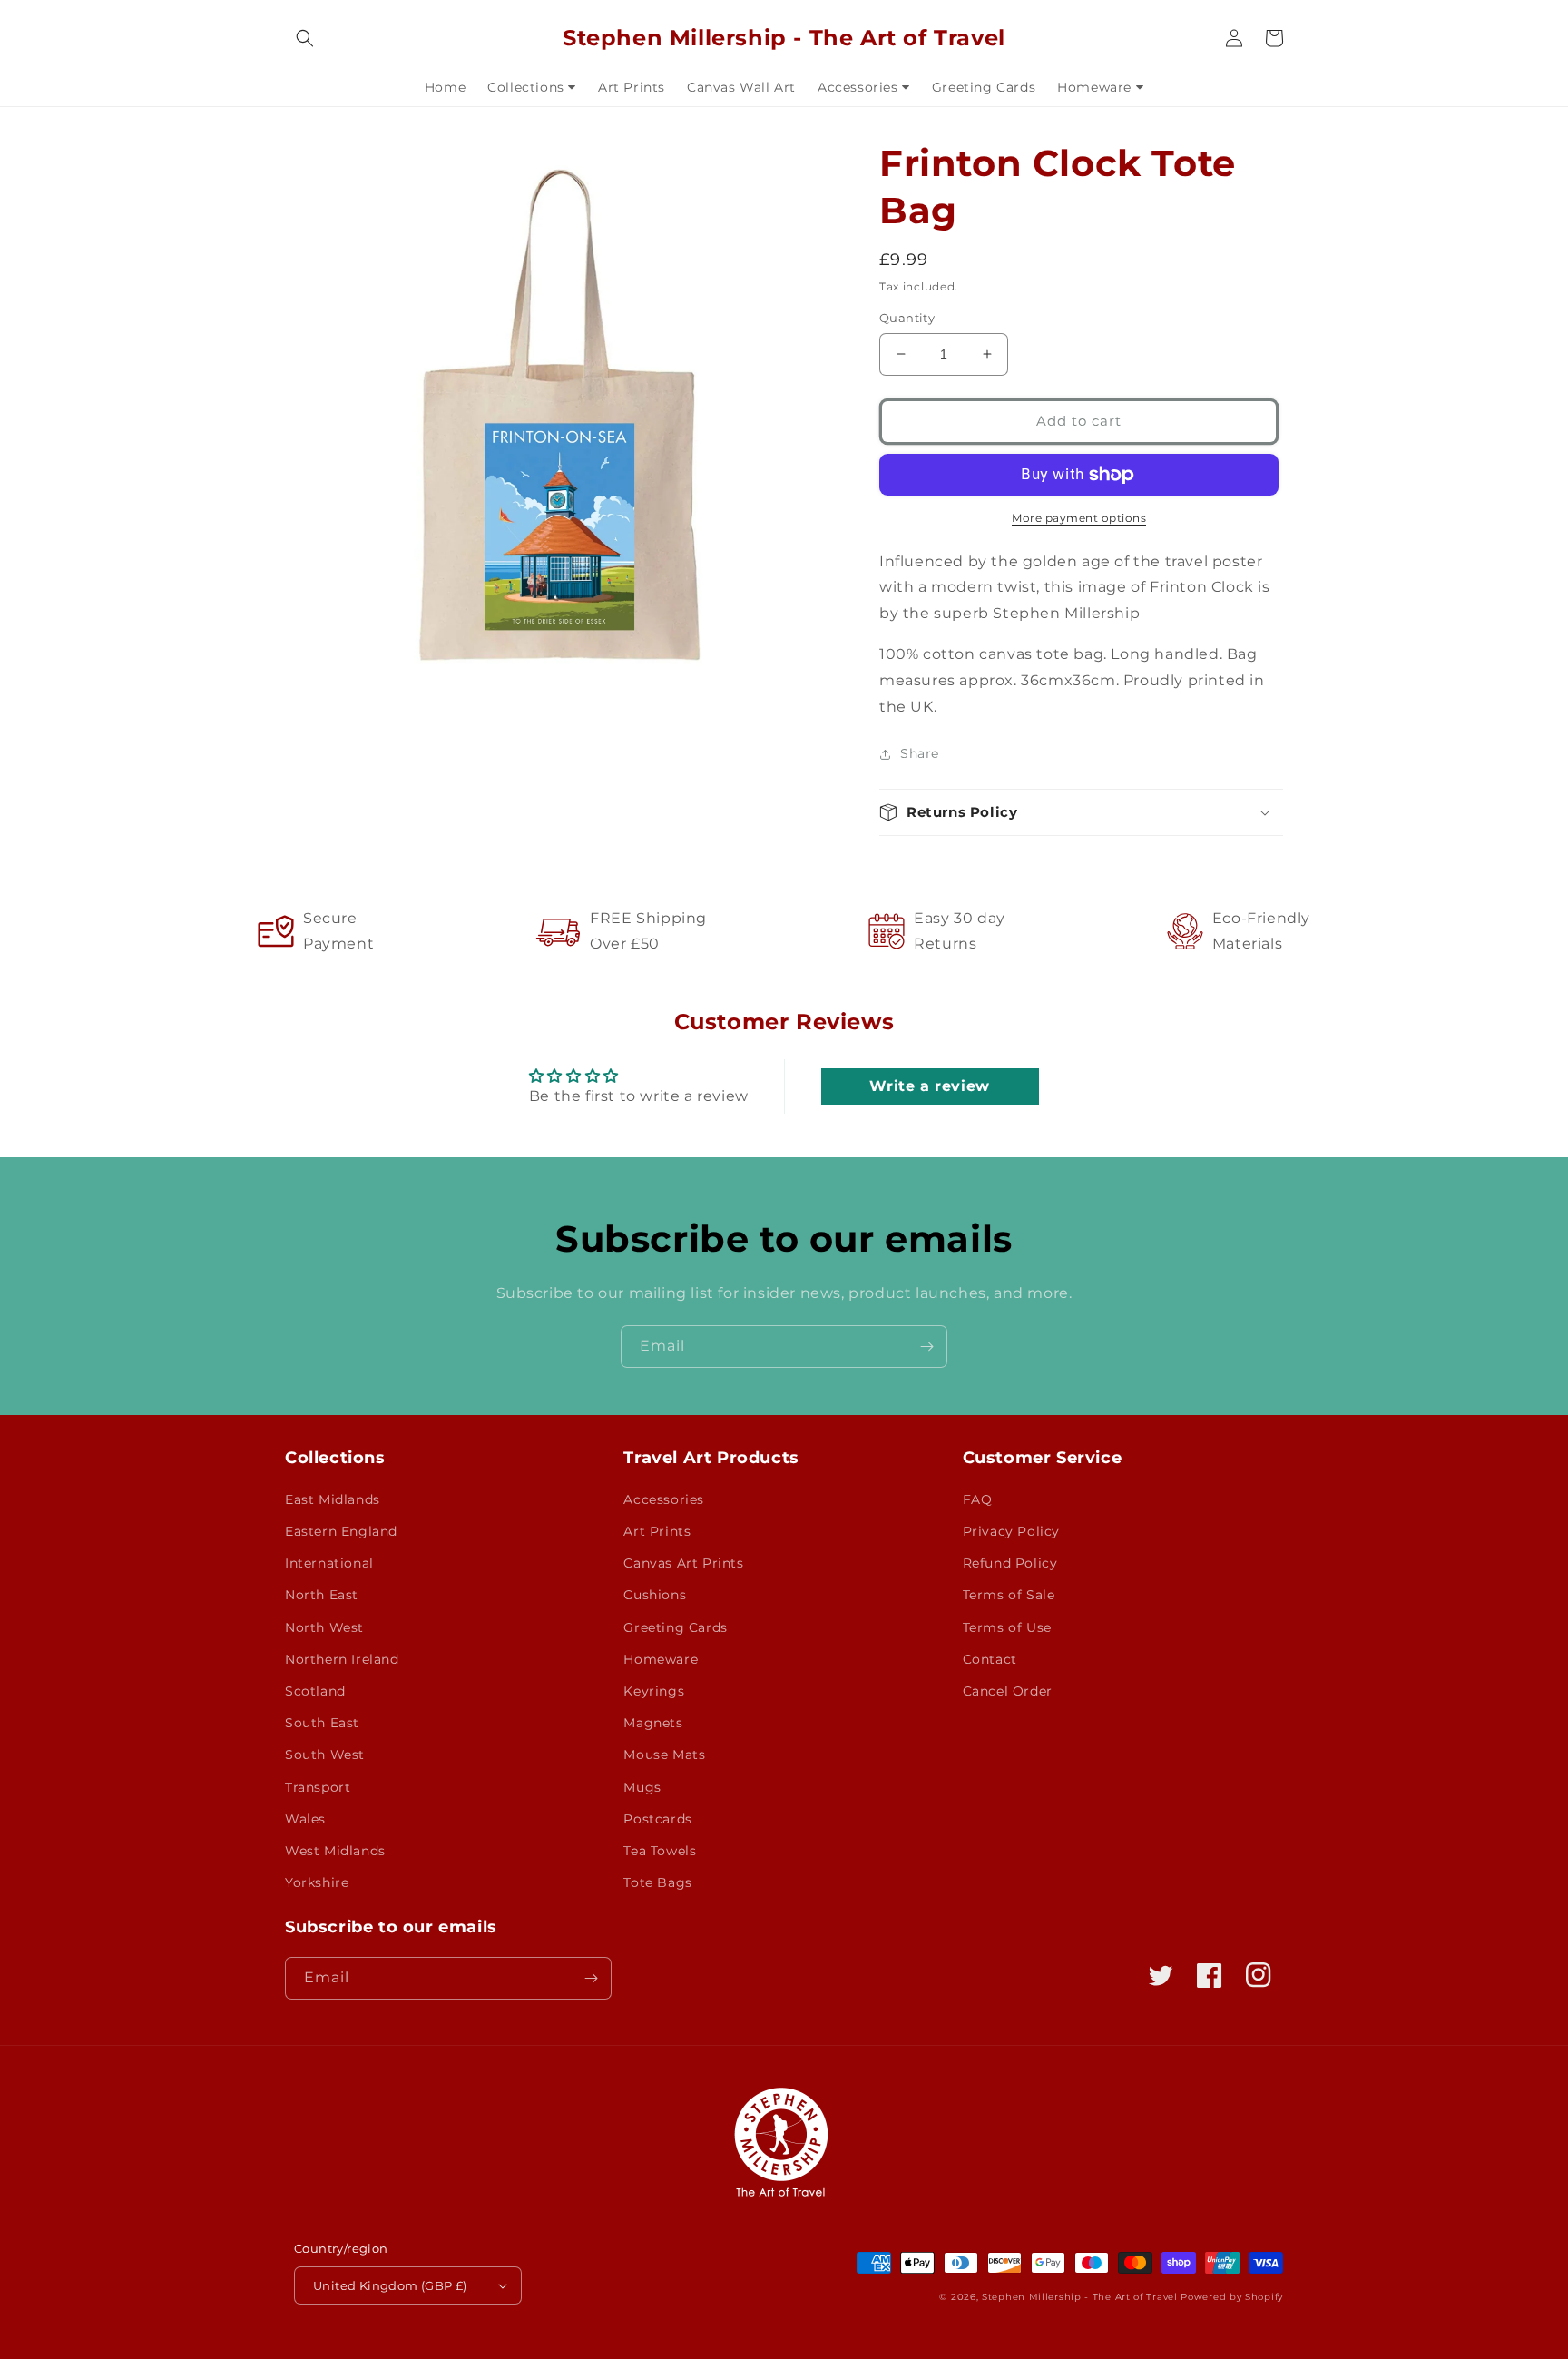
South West (325, 1755)
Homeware (661, 1659)
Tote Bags (657, 1882)
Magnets (653, 1723)
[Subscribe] (926, 1347)
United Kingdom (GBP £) (390, 2285)
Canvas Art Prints (683, 1563)
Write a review (929, 1086)
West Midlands (335, 1851)
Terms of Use (1007, 1627)
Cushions (655, 1595)
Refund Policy (1010, 1563)
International (329, 1563)
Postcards (657, 1819)
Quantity (907, 318)
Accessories (664, 1499)
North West (324, 1627)
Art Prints (657, 1531)
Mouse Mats (664, 1755)
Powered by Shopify (1232, 2297)
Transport (318, 1787)
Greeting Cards (675, 1627)
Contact (990, 1659)
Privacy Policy (1011, 1531)
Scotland (315, 1691)
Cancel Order (1008, 1691)
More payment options (1079, 518)
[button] (305, 38)
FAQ (978, 1499)
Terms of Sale (1009, 1595)
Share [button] (920, 753)
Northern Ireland (342, 1659)
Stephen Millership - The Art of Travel (1080, 2297)
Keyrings (654, 1691)
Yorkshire (317, 1882)
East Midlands (333, 1499)
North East (322, 1595)
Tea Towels (660, 1851)
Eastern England (341, 1531)
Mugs (642, 1787)
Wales (305, 1819)
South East (322, 1723)
